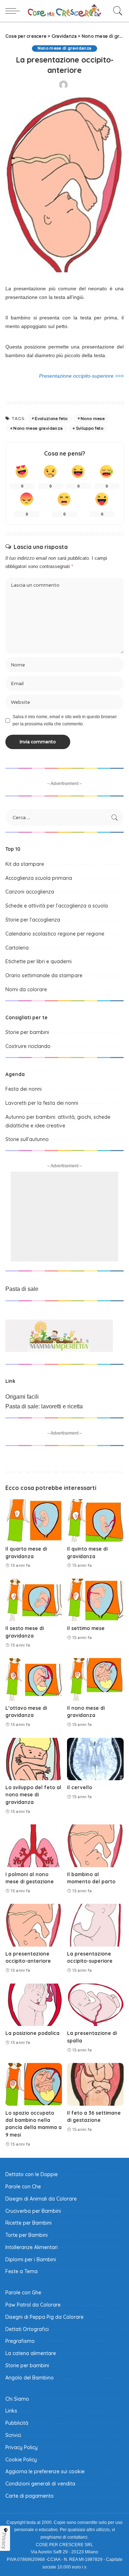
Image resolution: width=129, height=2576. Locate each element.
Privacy (4, 2541)
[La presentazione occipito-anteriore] (34, 1925)
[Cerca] (116, 11)
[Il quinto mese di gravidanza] (95, 1521)
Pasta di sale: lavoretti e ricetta (44, 1406)
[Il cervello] (95, 1759)
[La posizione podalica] (34, 2005)
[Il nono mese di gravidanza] (95, 1679)
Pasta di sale (22, 1289)
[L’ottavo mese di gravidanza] (34, 1679)
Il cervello (80, 1787)
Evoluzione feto (51, 419)
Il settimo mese (86, 1628)
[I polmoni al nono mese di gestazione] (34, 1846)
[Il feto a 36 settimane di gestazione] (95, 2084)
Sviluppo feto (90, 428)
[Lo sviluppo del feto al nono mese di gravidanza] (34, 1759)
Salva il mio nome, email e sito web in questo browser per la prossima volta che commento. (65, 720)
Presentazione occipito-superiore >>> (81, 376)
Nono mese (93, 419)
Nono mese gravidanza (38, 428)
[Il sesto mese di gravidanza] (34, 1600)
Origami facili (22, 1397)
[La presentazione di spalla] (95, 2005)
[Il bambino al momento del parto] (95, 1846)
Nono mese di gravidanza (65, 48)
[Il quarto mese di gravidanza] (34, 1521)
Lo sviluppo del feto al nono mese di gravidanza (33, 1795)
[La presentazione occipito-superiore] (95, 1925)
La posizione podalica (32, 2033)
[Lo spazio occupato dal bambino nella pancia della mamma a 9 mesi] (34, 2084)
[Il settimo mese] (95, 1600)
